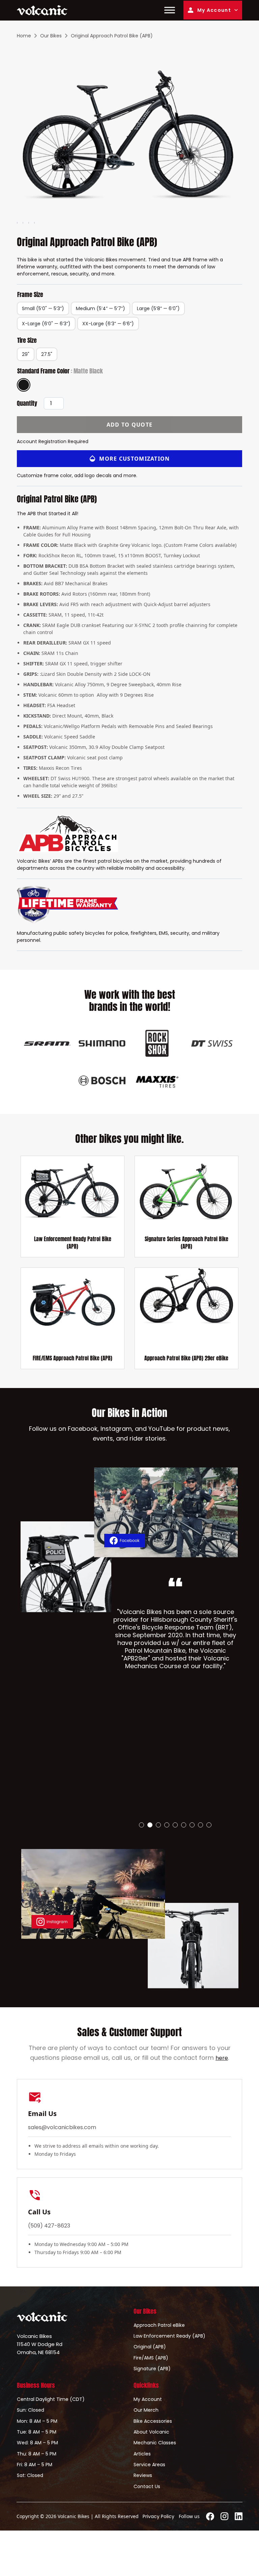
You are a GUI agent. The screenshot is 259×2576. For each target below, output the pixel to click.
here (222, 2058)
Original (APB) (150, 2347)
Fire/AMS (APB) (151, 2358)
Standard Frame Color (60, 371)
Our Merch (146, 2410)
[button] (141, 1825)
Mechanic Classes (155, 2443)
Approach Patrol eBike (159, 2325)
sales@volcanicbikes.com (62, 2127)
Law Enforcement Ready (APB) (169, 2336)
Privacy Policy (159, 2516)
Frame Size (30, 295)
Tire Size (27, 340)
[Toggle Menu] (170, 10)
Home (24, 36)
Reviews (143, 2475)
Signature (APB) (152, 2369)
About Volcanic (151, 2432)
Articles (142, 2454)
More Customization (134, 459)
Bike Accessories (153, 2421)
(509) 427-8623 (49, 2226)
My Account (214, 10)
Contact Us (147, 2486)
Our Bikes (51, 36)
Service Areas (149, 2465)
